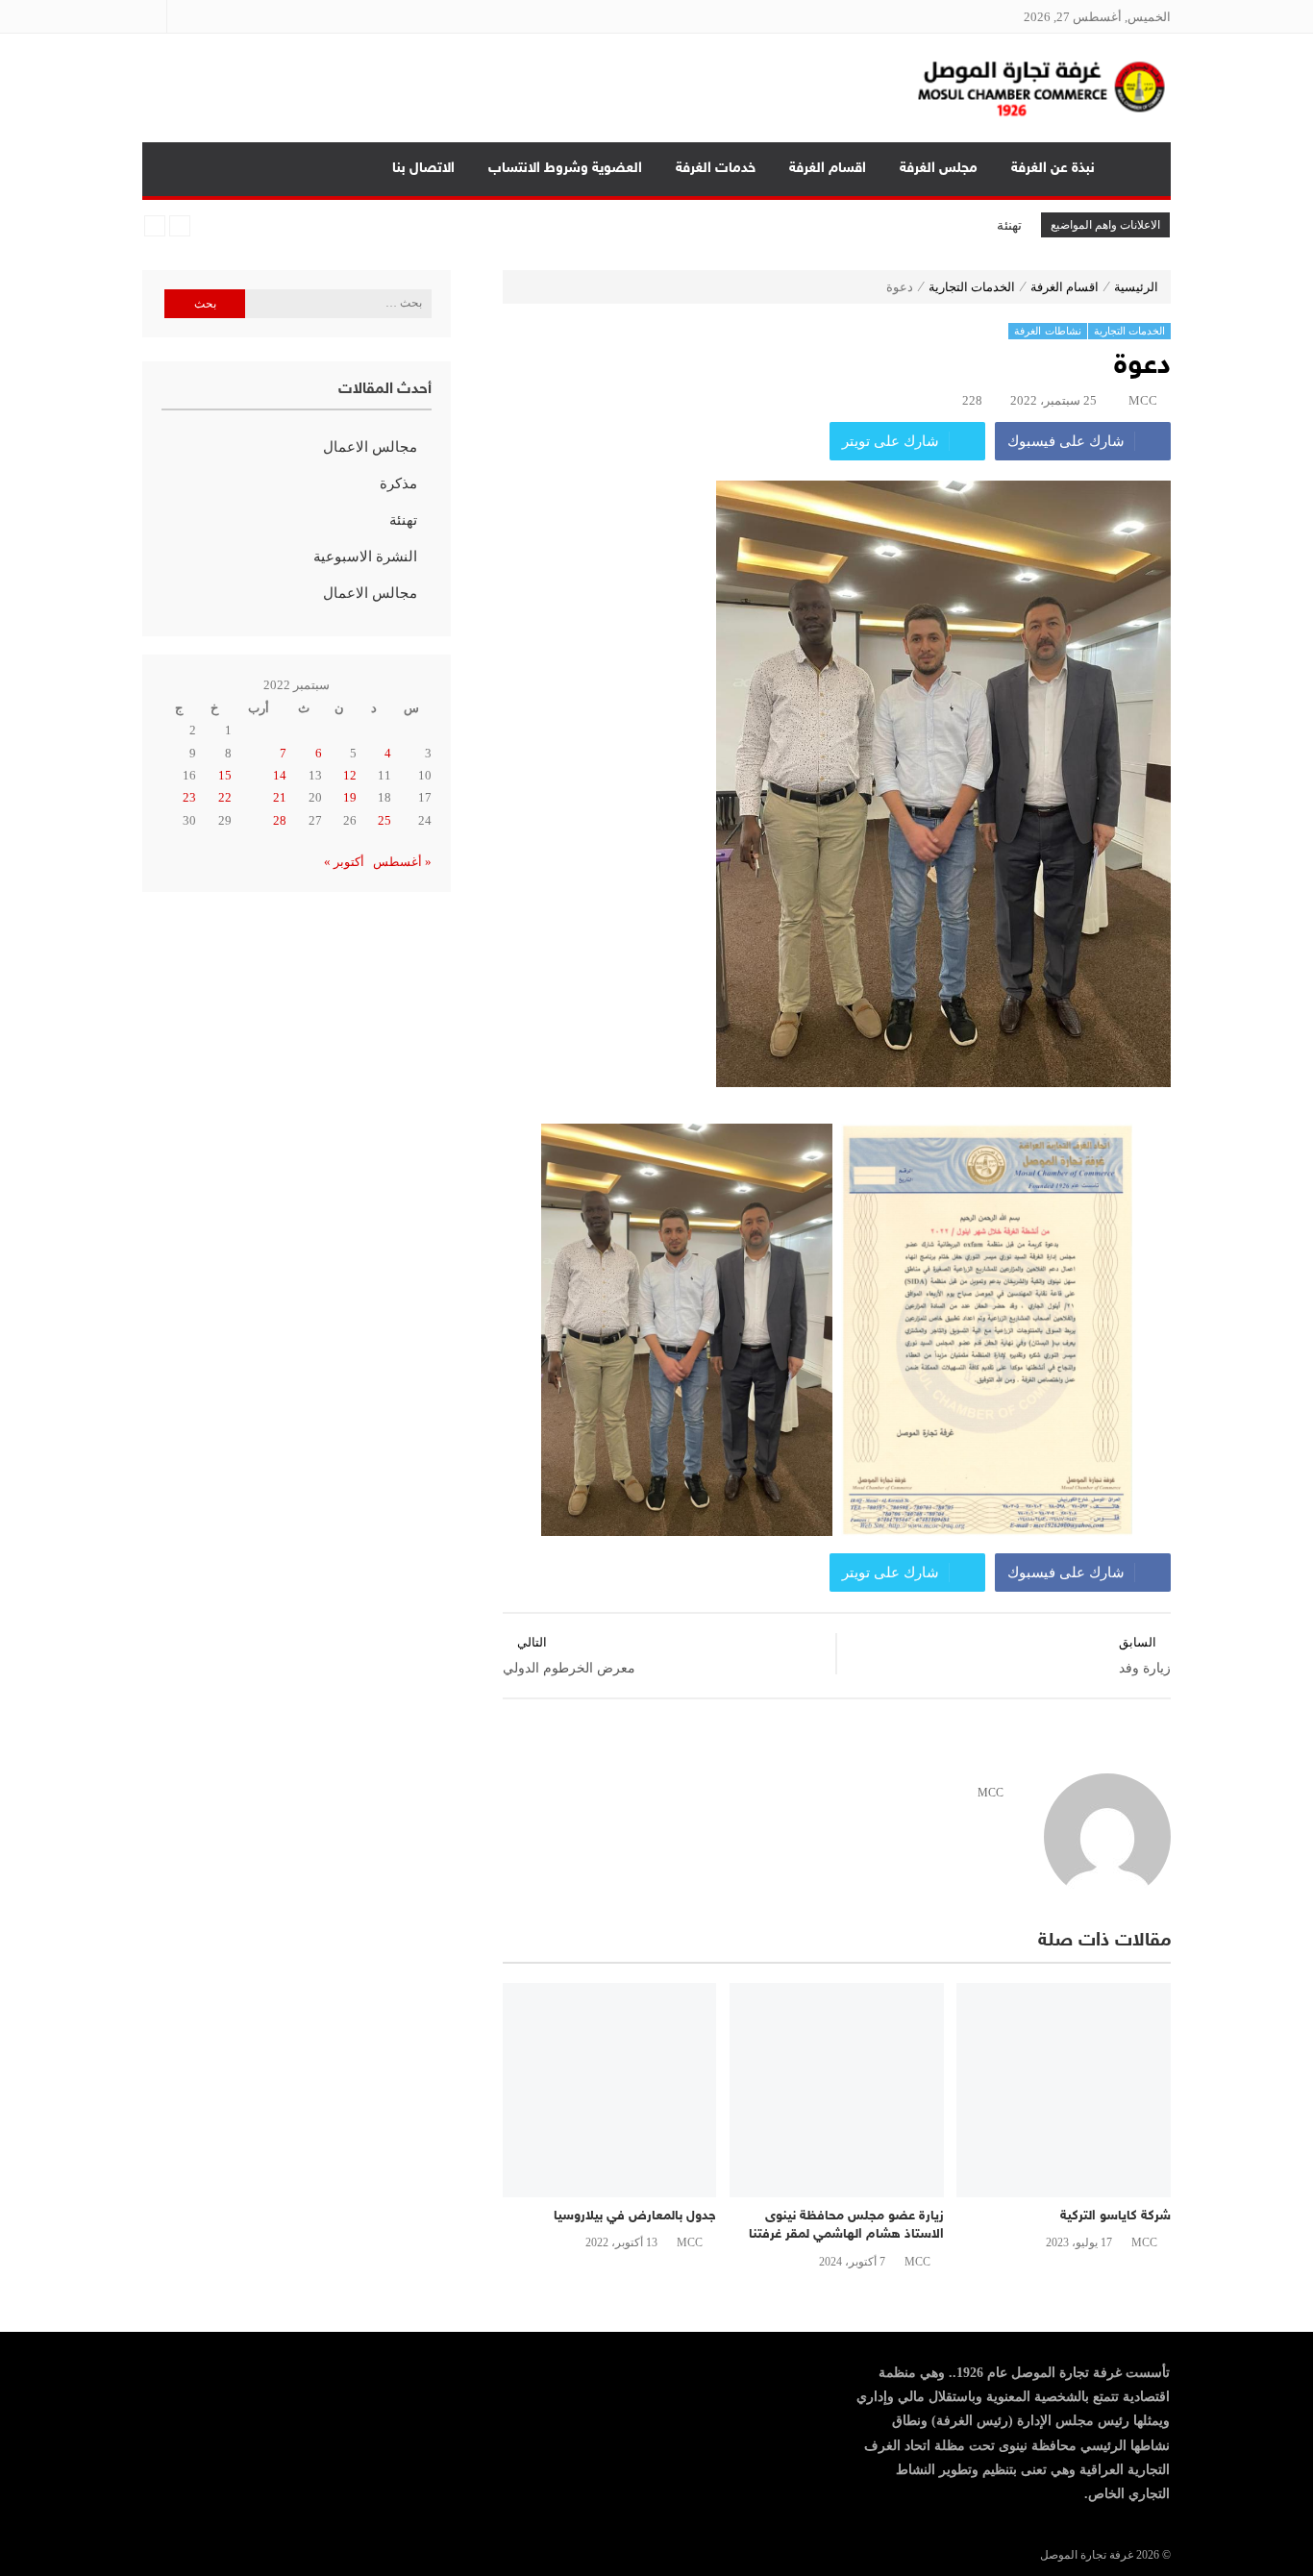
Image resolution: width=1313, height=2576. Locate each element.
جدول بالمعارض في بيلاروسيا (635, 2216)
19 (350, 797)
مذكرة (398, 483)
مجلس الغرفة (939, 169)
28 (280, 820)
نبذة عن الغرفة (1053, 169)
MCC (1143, 400)
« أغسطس (402, 862)
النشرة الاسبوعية (365, 557)
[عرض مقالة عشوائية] (175, 169)
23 (189, 797)
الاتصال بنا (423, 169)
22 (225, 797)
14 (280, 775)
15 (225, 775)
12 (350, 775)
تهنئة (1009, 225)
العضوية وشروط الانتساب (565, 169)
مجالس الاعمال (370, 447)
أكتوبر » (344, 862)
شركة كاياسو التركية (1115, 2216)
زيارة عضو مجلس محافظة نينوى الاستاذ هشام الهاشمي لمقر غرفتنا (846, 2226)
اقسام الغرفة (828, 169)
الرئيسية (1141, 169)
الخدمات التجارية (972, 287)
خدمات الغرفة (716, 169)
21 (280, 797)
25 (384, 820)
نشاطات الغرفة (1048, 331)
